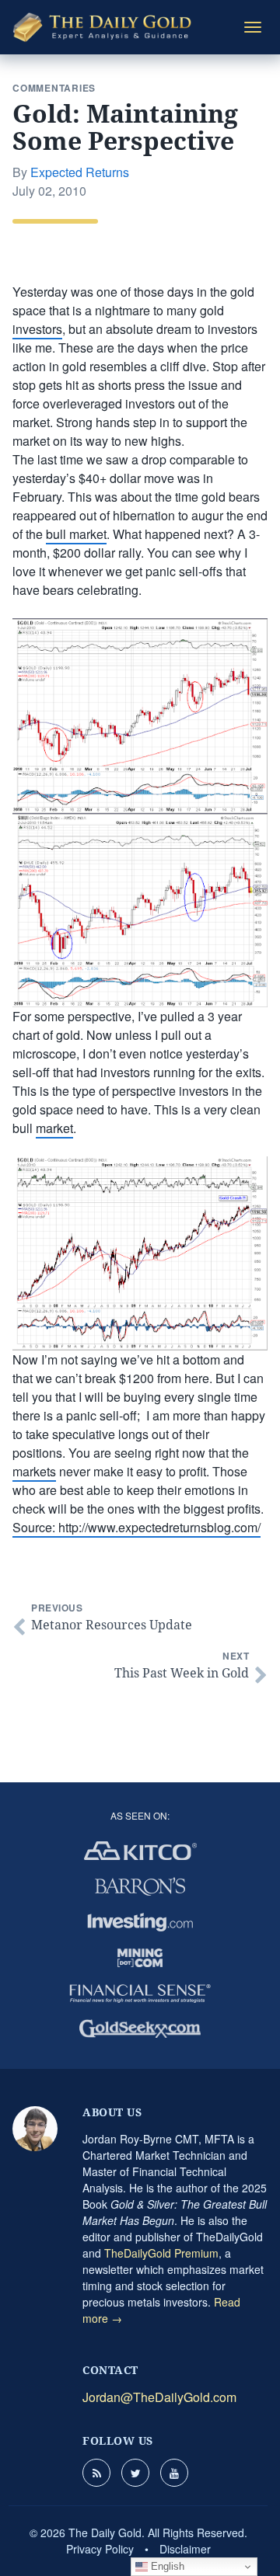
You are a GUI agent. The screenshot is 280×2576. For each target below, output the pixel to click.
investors (37, 329)
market (54, 1128)
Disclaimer (185, 2549)
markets (34, 1471)
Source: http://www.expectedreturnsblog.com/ (136, 1527)
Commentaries (54, 88)
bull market (76, 534)
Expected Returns (80, 172)
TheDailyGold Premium (161, 2253)
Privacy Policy (100, 2549)
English (166, 2566)
